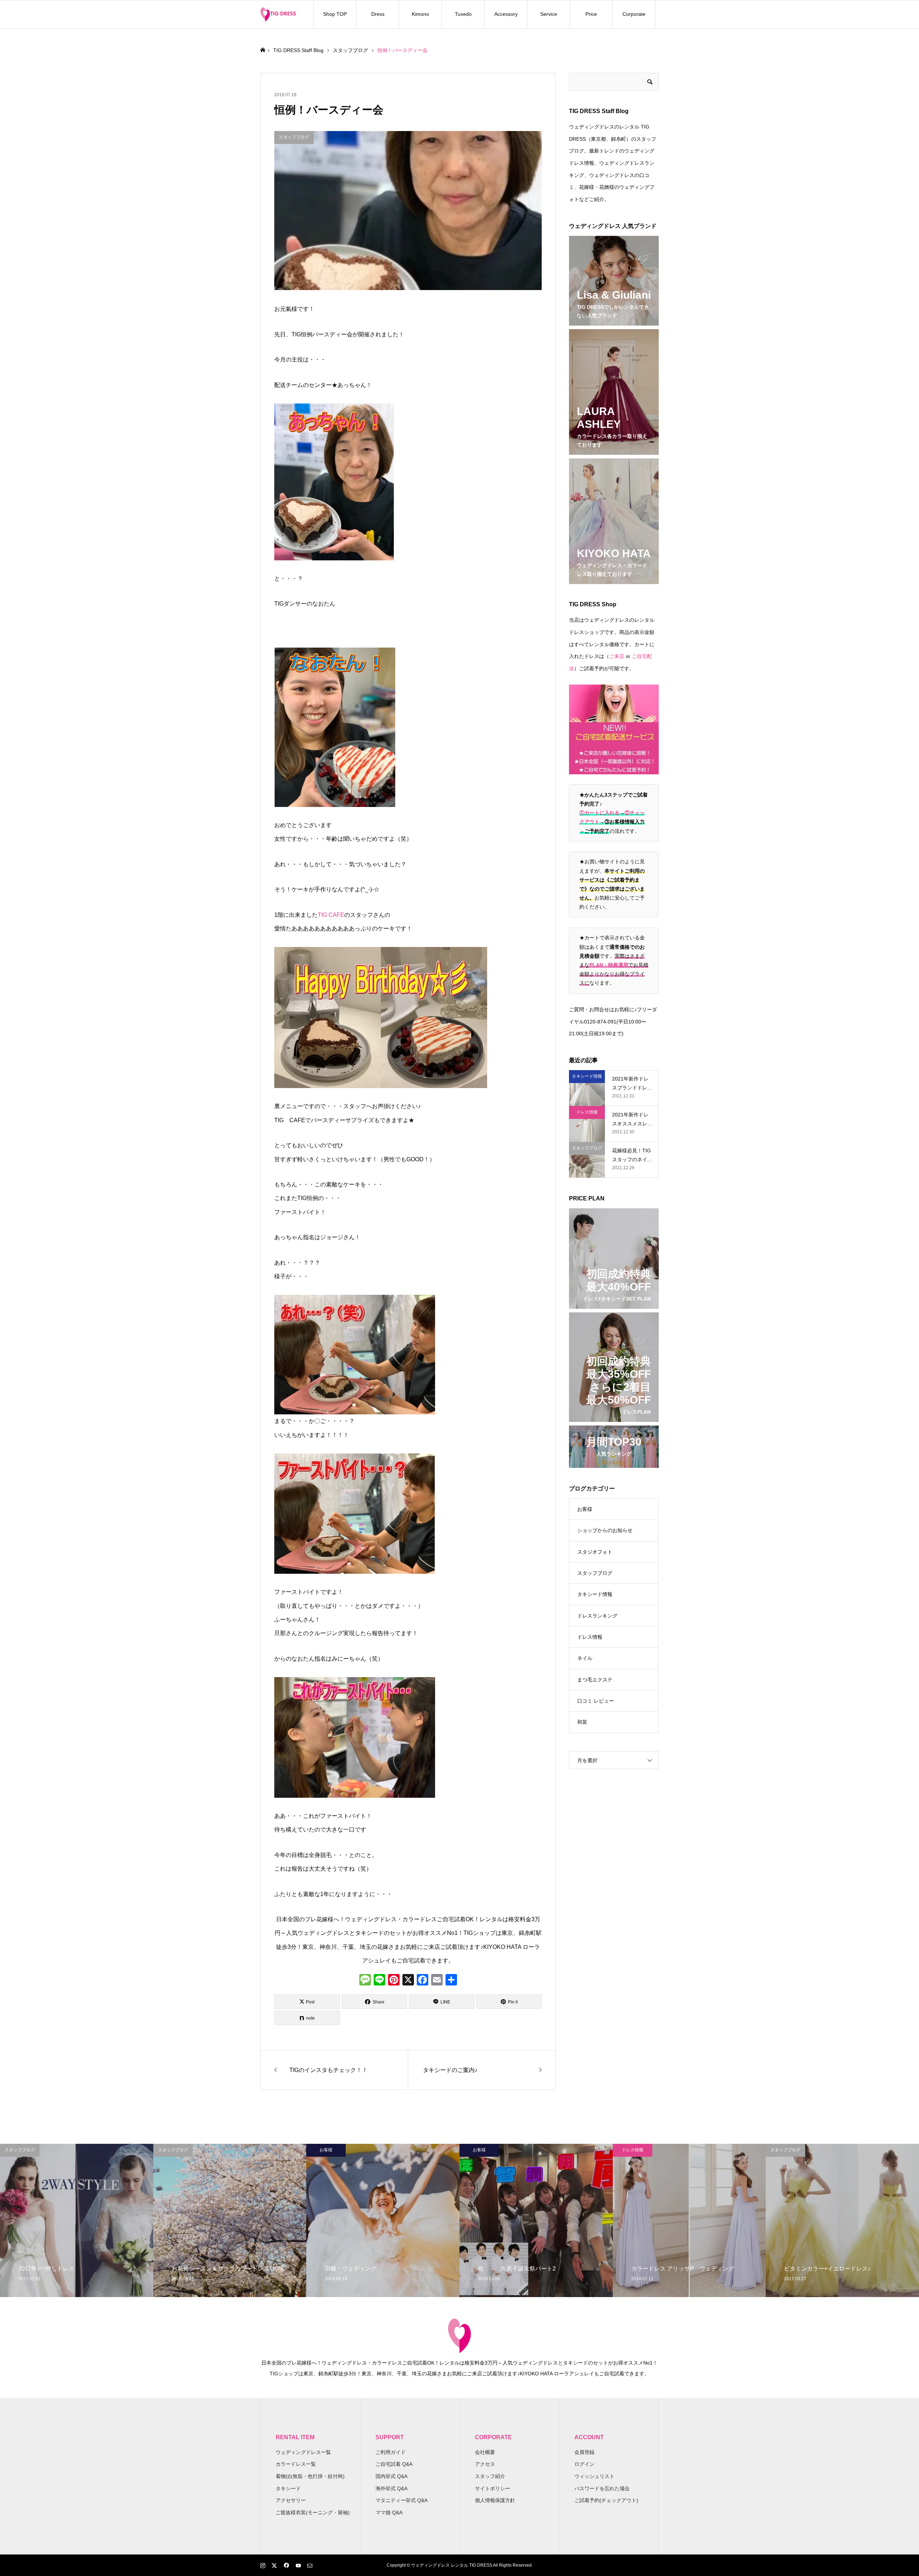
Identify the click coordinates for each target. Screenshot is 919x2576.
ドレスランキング (597, 1616)
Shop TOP (335, 14)
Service (549, 14)
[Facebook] (423, 1981)
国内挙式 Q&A (391, 2476)
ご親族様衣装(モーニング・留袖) (313, 2512)
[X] (408, 1981)
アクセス (485, 2464)
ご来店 (617, 656)
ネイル (585, 1658)
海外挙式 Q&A (391, 2488)
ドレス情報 (590, 1637)
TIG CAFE (331, 915)
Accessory (506, 14)
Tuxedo (463, 14)
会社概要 (485, 2452)
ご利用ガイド (391, 2452)
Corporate (634, 14)
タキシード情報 (595, 1594)
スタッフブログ (595, 1573)
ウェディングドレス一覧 (303, 2452)
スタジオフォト (595, 1552)
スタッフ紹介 (490, 2476)
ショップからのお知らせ (605, 1530)
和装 (582, 1722)
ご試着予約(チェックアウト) (606, 2500)
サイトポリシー (493, 2488)
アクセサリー (291, 2500)
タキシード (288, 2488)
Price (591, 14)
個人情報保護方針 (495, 2500)
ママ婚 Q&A (389, 2512)
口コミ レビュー (596, 1701)
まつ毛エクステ (595, 1680)
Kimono (420, 14)
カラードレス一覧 (296, 2464)
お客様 (585, 1509)
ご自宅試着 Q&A (394, 2464)
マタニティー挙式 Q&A (402, 2500)
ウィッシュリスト (594, 2476)
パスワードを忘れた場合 (602, 2488)
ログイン (584, 2464)
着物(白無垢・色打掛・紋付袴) (310, 2476)
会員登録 (584, 2452)
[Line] (379, 1981)
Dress (378, 14)
